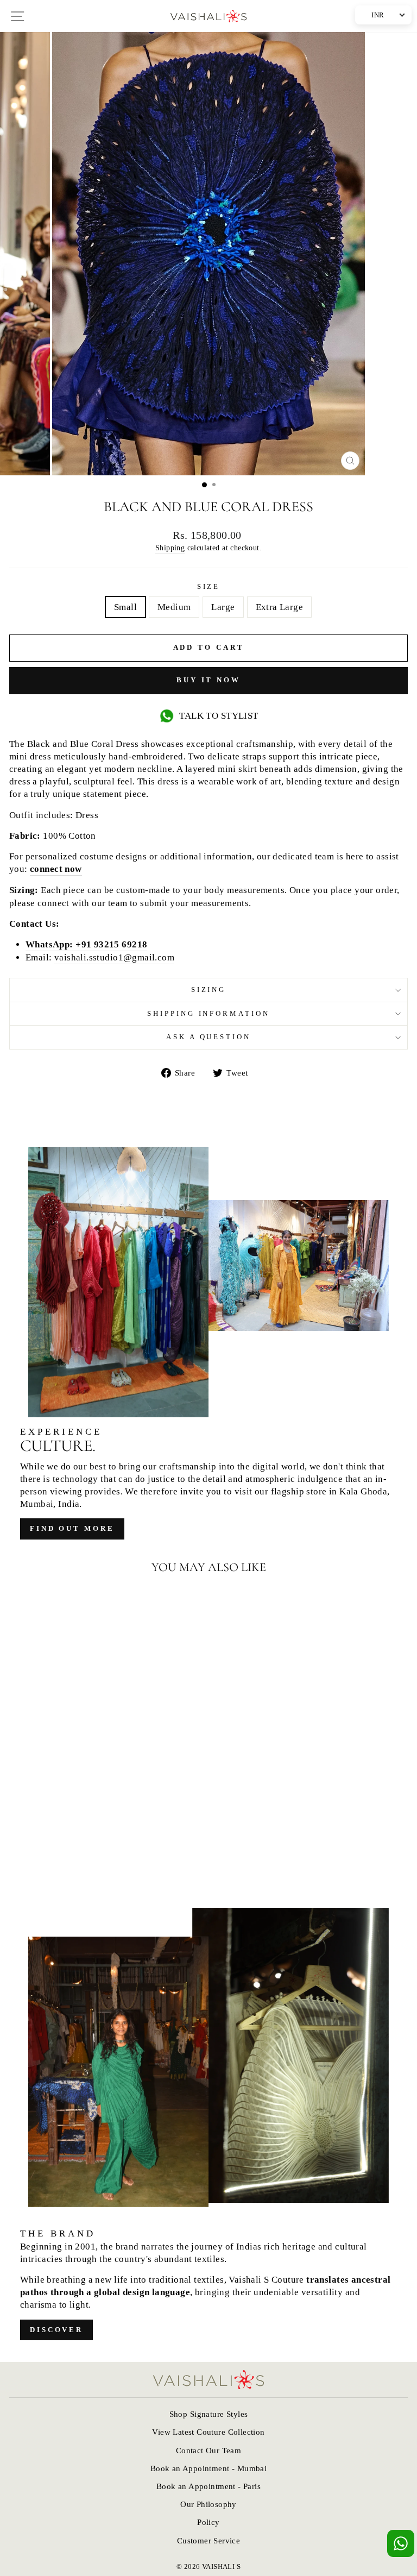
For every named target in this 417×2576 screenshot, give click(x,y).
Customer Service (209, 2540)
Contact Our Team (209, 2450)
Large (223, 607)
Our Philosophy (208, 2504)
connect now (56, 869)
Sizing (209, 989)
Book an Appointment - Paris (208, 2486)
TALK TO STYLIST (219, 716)
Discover (56, 2330)
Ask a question (209, 1037)
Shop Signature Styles (209, 2414)
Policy (208, 2522)
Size (209, 586)
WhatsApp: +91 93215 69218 (86, 944)
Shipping (170, 548)
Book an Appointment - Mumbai (209, 2468)
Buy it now (208, 680)
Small (125, 607)
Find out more (72, 1528)
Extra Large (280, 607)
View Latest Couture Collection (208, 2432)
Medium (174, 607)
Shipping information (209, 1013)
